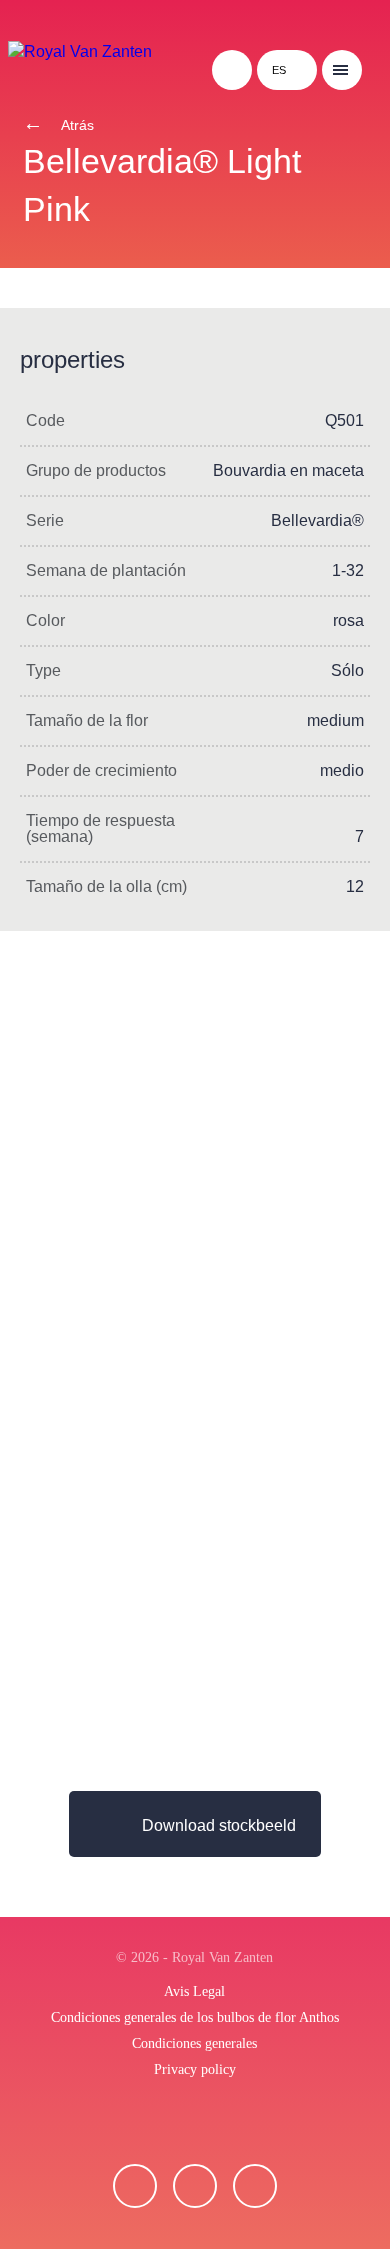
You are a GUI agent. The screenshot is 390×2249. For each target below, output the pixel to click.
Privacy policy (195, 2069)
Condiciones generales (194, 2043)
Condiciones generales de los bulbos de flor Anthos (195, 2017)
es (279, 70)
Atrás (76, 125)
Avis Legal (194, 1991)
